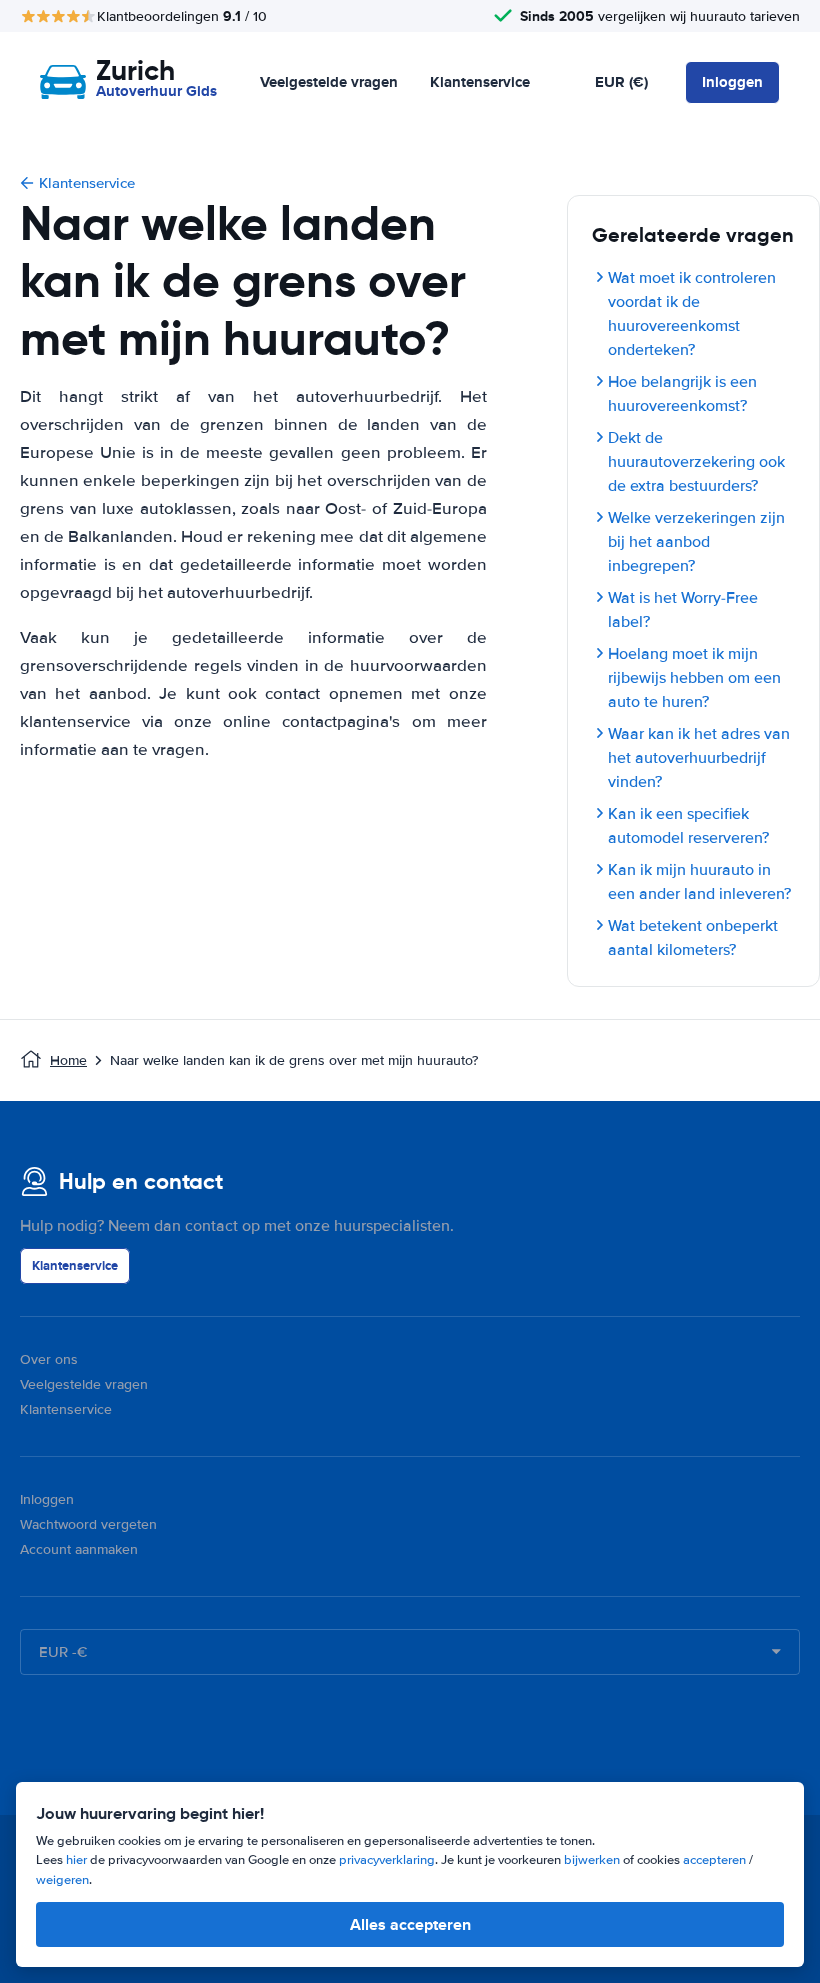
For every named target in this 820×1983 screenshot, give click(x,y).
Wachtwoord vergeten (88, 1524)
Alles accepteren (410, 1924)
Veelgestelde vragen (329, 82)
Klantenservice (480, 82)
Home (68, 1060)
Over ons (49, 1359)
